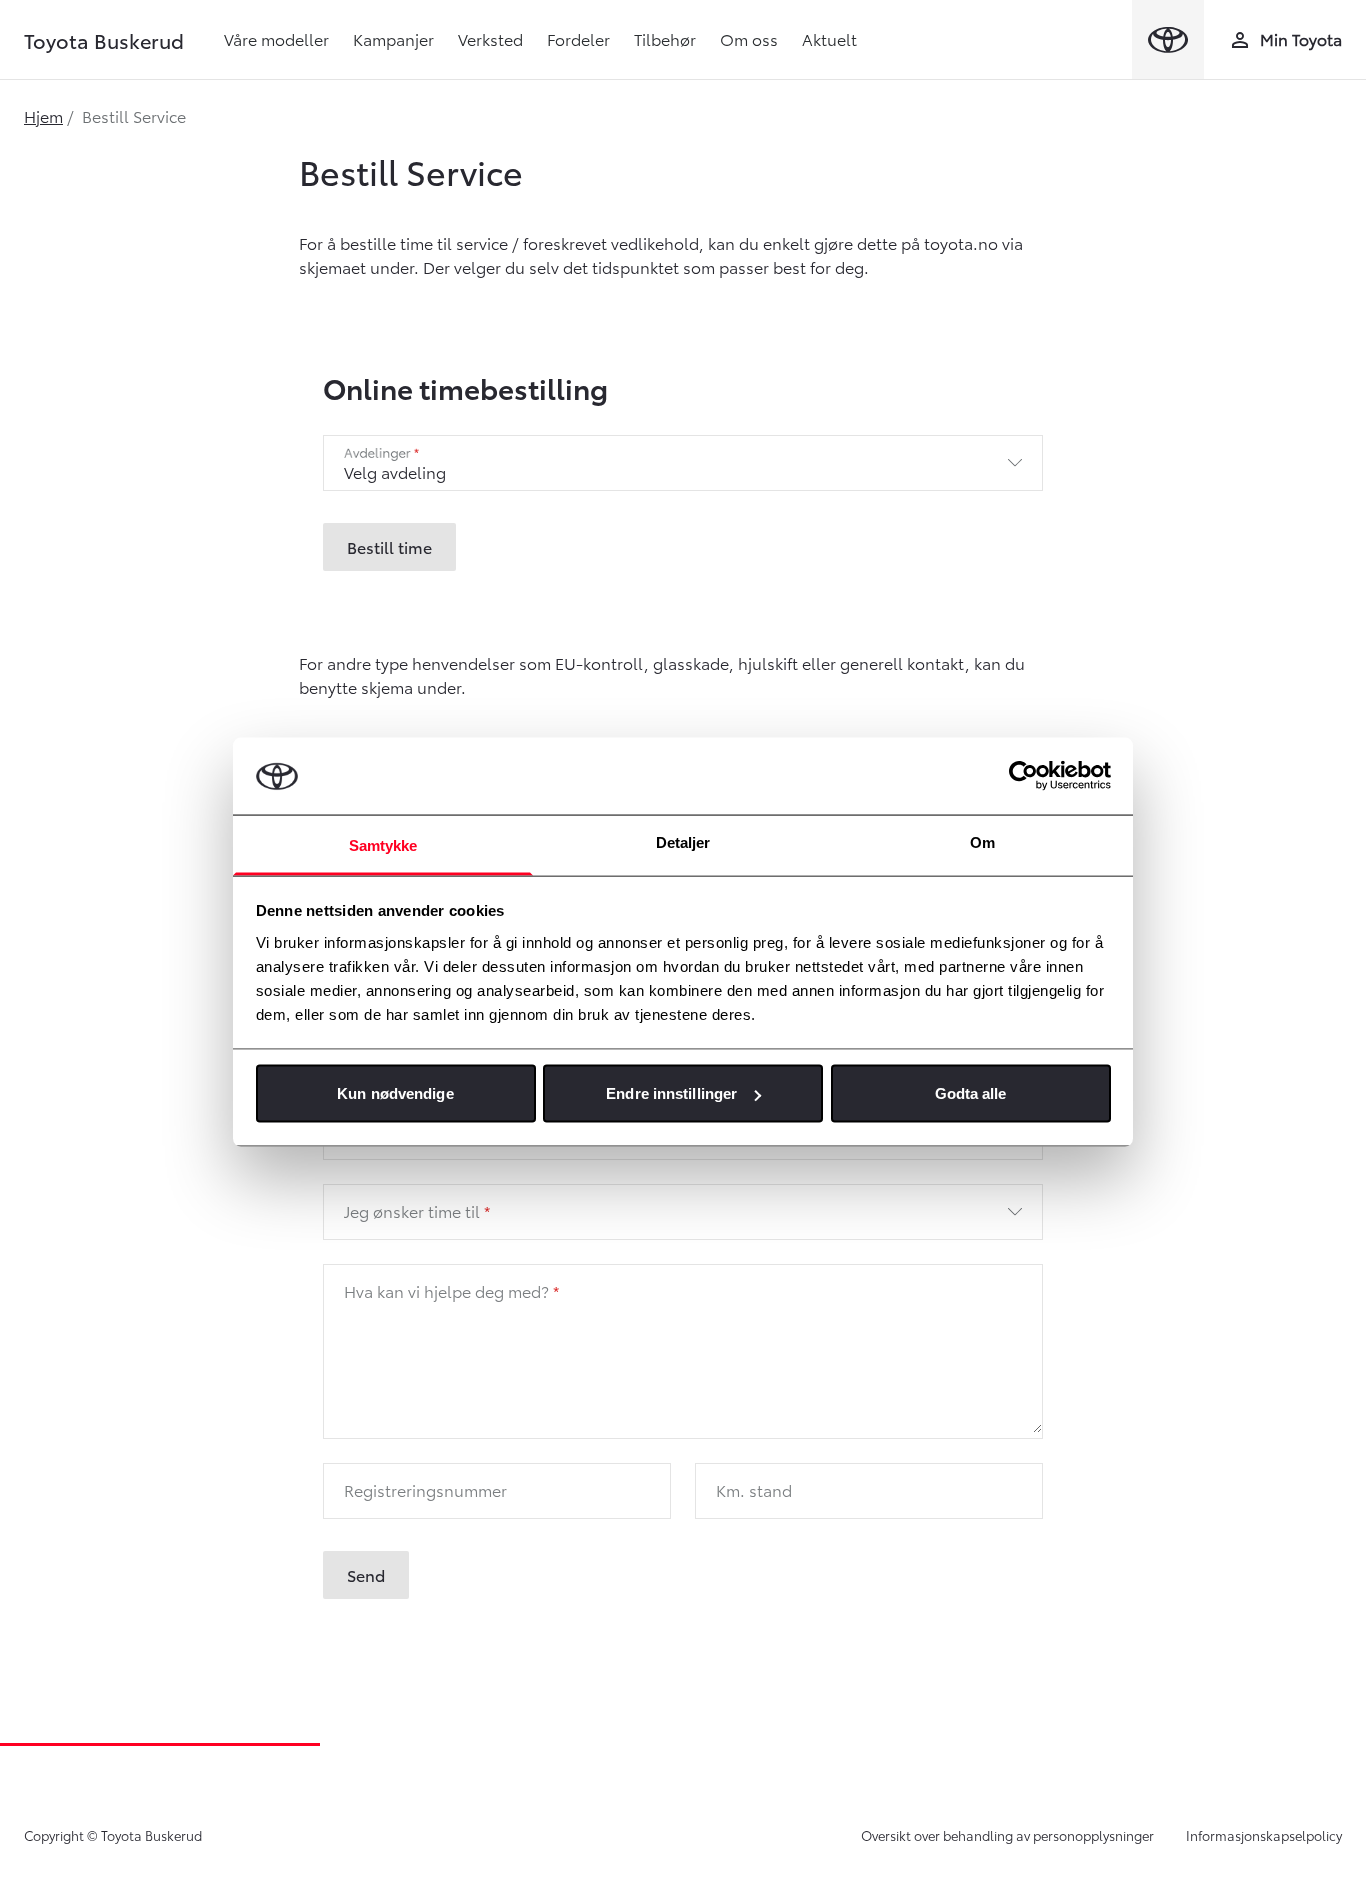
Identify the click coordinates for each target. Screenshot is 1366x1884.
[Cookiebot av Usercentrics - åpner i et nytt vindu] (1023, 776)
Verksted (490, 38)
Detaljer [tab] (683, 841)
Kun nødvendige (395, 1093)
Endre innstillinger (671, 1093)
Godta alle (971, 1093)
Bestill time (389, 546)
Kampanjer (393, 38)
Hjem (43, 115)
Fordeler (578, 38)
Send (366, 1574)
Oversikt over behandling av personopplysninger (1007, 1835)
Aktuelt (829, 38)
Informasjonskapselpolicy (1264, 1835)
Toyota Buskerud (104, 40)
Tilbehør (665, 38)
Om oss (749, 38)
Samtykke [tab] (383, 844)
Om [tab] (982, 841)
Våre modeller (276, 38)
